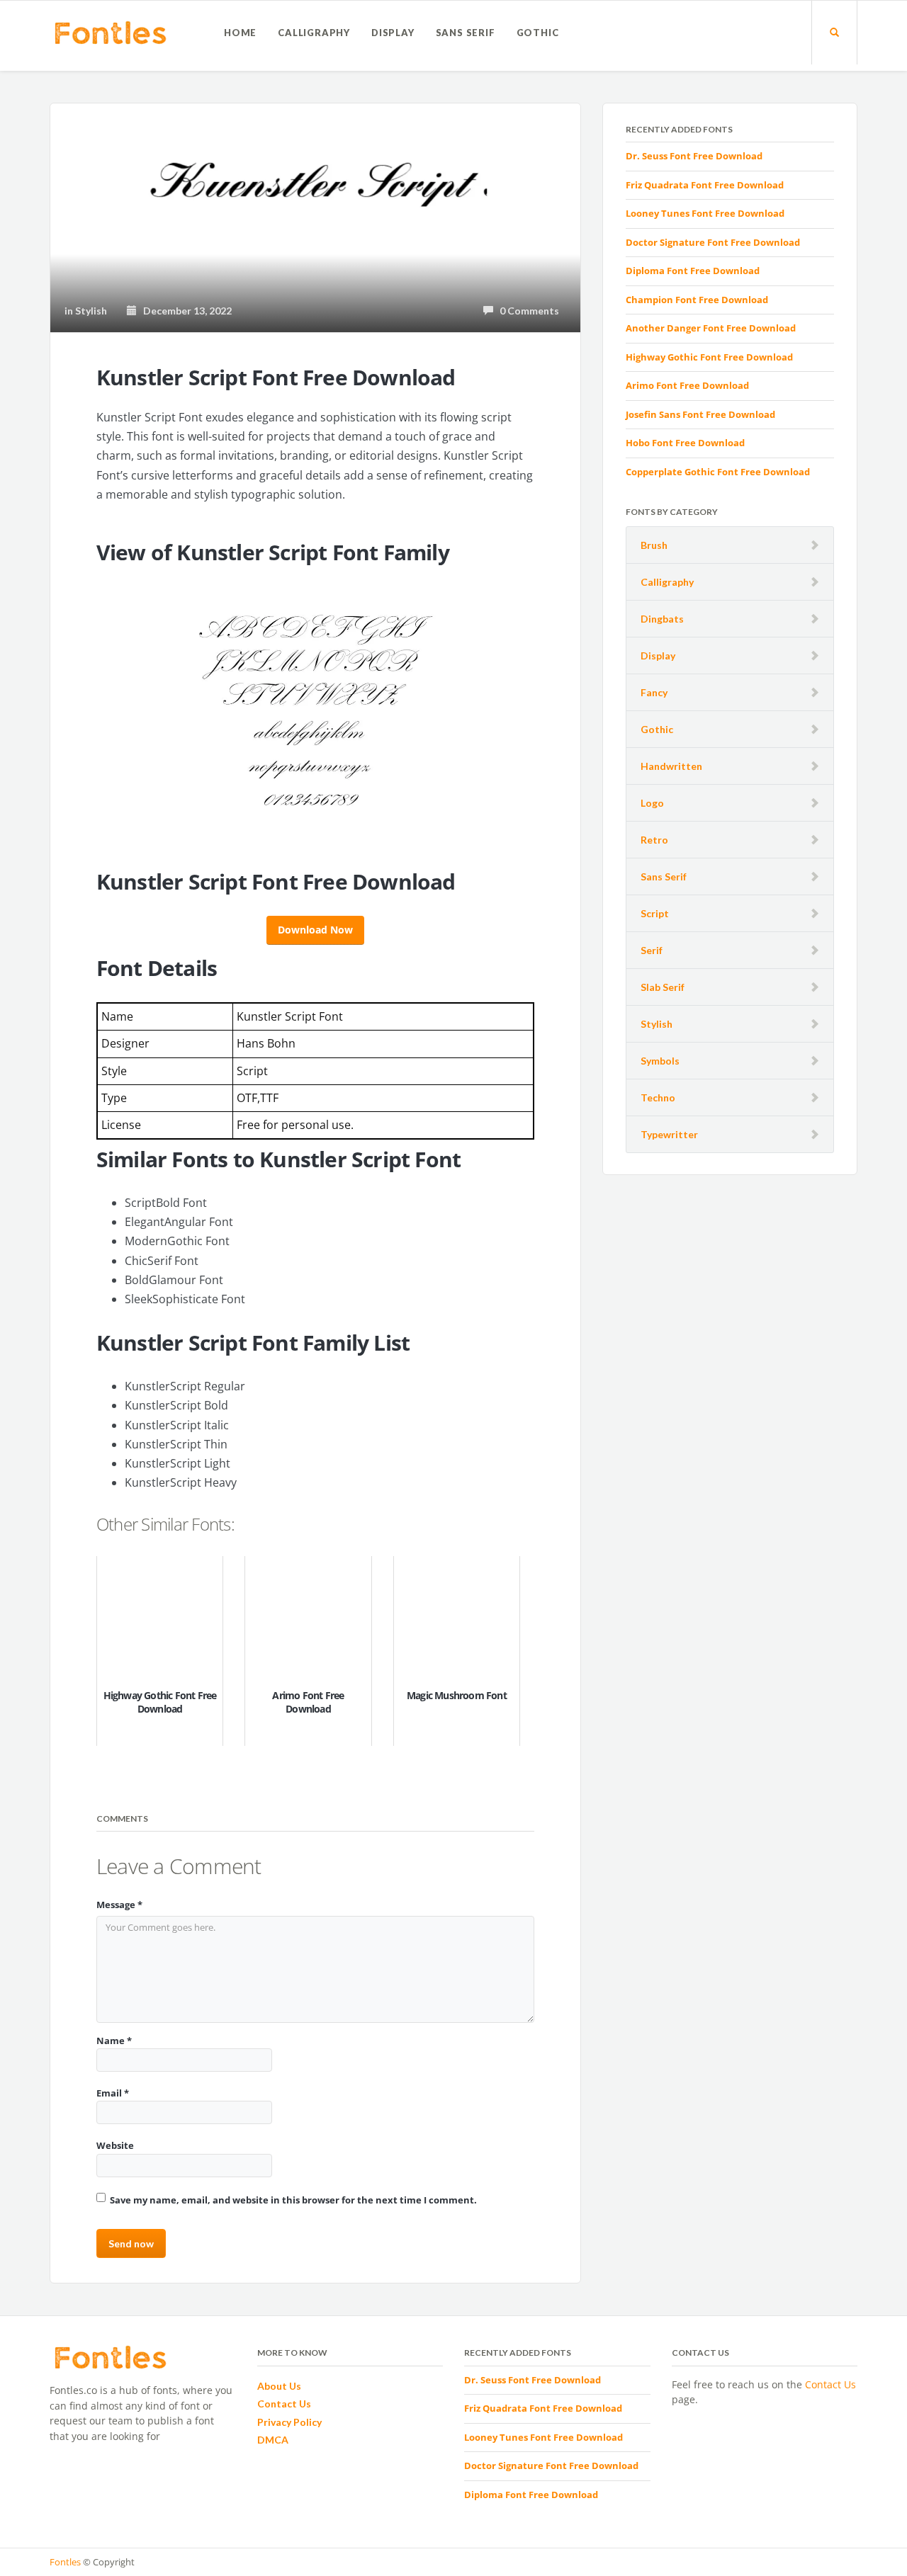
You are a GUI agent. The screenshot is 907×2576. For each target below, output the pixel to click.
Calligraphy (314, 33)
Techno (658, 1097)
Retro (654, 840)
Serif (652, 950)
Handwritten (671, 766)
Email (113, 2093)
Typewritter (669, 1134)
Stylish (657, 1024)
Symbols (660, 1061)
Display (393, 33)
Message (119, 1905)
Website (115, 2145)
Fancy (654, 692)
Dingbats (662, 619)
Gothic (538, 33)
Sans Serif (466, 33)
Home (240, 33)
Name (114, 2041)
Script (655, 913)
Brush (654, 545)
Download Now (315, 930)
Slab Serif (663, 987)
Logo (652, 803)
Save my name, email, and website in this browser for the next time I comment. (293, 2200)
